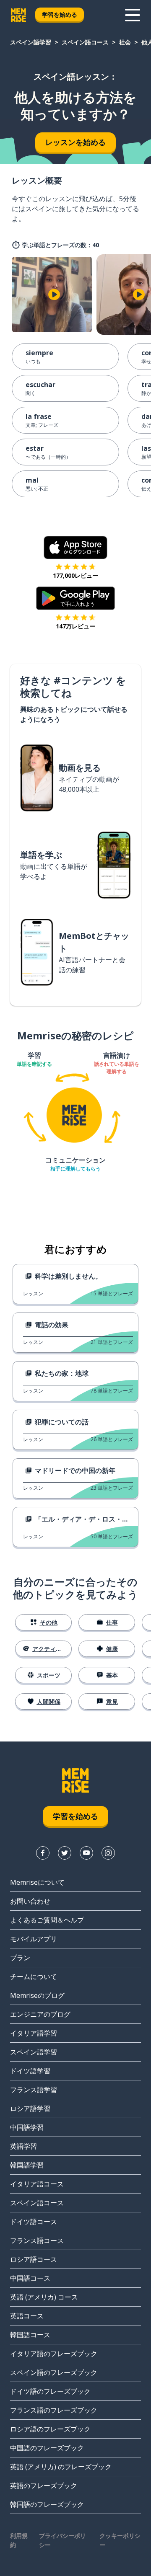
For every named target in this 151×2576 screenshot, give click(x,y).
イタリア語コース (37, 2184)
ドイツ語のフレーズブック (50, 2391)
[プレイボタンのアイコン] (54, 295)
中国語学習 (27, 2127)
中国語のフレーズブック (47, 2448)
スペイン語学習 (31, 42)
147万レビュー (75, 626)
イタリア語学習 (34, 2033)
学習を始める (60, 14)
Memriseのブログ (37, 1995)
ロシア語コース (34, 2259)
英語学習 (23, 2146)
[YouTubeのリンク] (86, 1853)
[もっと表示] (133, 15)
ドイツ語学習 (30, 2071)
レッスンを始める (75, 142)
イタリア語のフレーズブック (54, 2354)
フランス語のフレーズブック (54, 2410)
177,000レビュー (75, 575)
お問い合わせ (30, 1901)
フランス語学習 (34, 2090)
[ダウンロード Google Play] (76, 598)
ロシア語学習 (30, 2108)
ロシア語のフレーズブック (50, 2429)
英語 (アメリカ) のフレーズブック (61, 2467)
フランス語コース (37, 2240)
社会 (125, 42)
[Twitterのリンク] (65, 1853)
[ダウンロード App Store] (76, 548)
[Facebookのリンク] (43, 1853)
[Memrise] (18, 15)
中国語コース (30, 2278)
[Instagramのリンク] (108, 1853)
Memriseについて (37, 1882)
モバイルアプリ (34, 1939)
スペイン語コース (85, 42)
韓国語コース (30, 2335)
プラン (20, 1958)
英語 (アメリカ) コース (44, 2297)
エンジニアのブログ (40, 2014)
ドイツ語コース (34, 2222)
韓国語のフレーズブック (47, 2504)
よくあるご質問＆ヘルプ (47, 1920)
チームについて (34, 1977)
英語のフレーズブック (44, 2486)
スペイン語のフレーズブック (54, 2372)
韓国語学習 (27, 2165)
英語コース (27, 2316)
